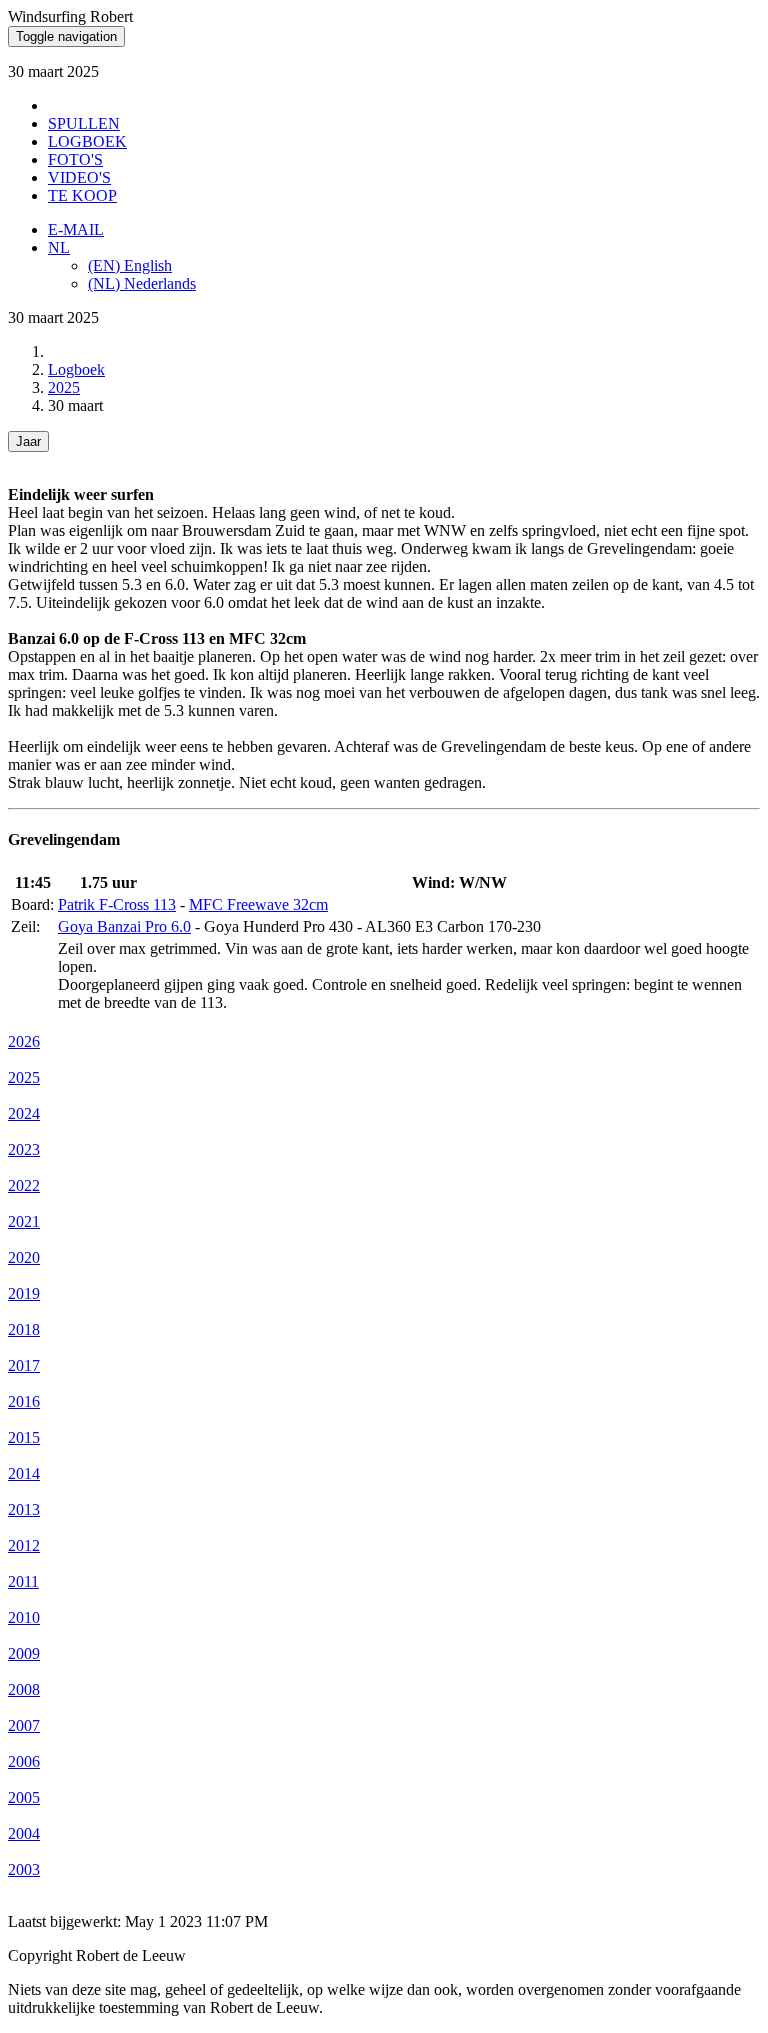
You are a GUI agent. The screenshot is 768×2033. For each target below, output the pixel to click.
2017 (24, 1365)
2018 (24, 1329)
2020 (24, 1257)
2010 (24, 1617)
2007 (24, 1725)
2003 (24, 1869)
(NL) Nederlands (142, 283)
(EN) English (130, 265)
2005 (24, 1797)
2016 (24, 1401)
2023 (24, 1149)
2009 (24, 1653)
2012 (24, 1545)
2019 (24, 1293)
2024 (24, 1113)
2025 (64, 387)
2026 (24, 1041)
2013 (24, 1509)
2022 (24, 1185)
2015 (24, 1437)
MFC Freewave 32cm (258, 904)
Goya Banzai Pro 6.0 (124, 926)
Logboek (76, 369)
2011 (23, 1581)
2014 (24, 1473)
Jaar (28, 441)
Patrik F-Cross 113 (117, 904)
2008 (24, 1689)
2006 (24, 1761)
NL (59, 247)
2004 (24, 1833)
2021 (24, 1221)
